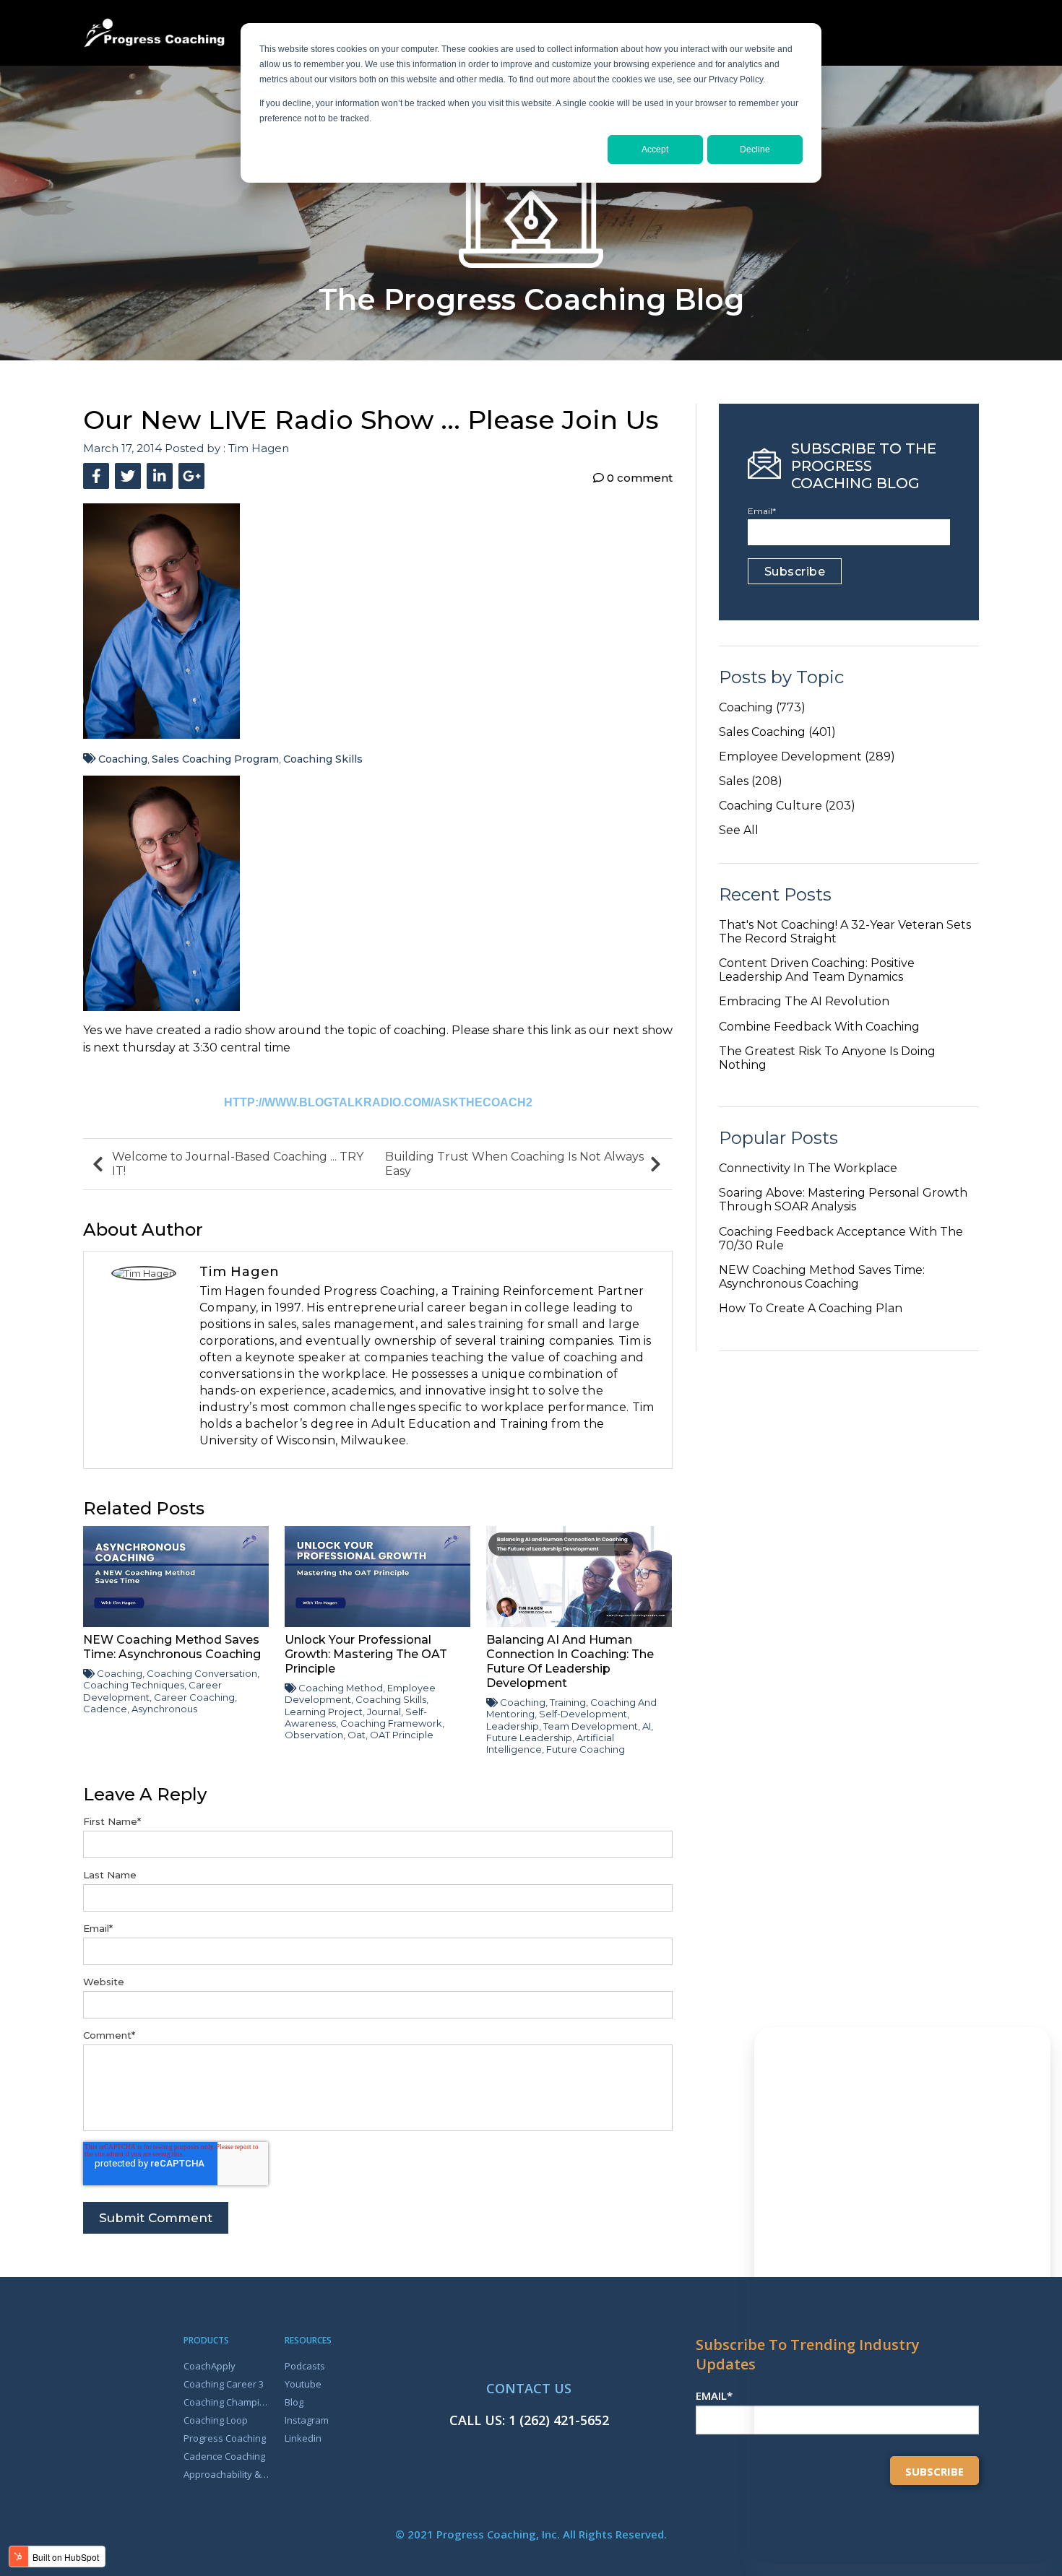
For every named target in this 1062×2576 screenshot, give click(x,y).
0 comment (638, 478)
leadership (513, 1726)
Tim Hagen (259, 448)
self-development (583, 1714)
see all (739, 830)
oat (357, 1735)
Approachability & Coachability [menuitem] (226, 2474)
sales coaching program (215, 759)
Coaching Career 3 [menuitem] (224, 2384)
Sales (751, 781)
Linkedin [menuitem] (303, 2438)
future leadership (529, 1738)
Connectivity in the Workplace (808, 1168)
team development (591, 1726)
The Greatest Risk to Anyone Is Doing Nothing (827, 1058)
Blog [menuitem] (294, 2402)
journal (384, 1712)
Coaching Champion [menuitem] (226, 2402)
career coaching (194, 1697)
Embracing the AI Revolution (804, 1001)
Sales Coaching (777, 732)
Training (568, 1702)
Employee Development (807, 756)
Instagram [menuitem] (307, 2420)
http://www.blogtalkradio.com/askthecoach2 (378, 1102)
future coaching (586, 1749)
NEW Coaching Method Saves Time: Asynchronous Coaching (822, 1277)
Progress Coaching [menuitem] (225, 2438)
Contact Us (529, 2388)
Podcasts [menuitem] (305, 2366)
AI (647, 1726)
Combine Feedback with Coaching (819, 1027)
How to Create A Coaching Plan (811, 1308)
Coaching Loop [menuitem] (216, 2420)
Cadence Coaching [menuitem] (224, 2456)
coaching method (341, 1688)
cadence (105, 1709)
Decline (755, 149)
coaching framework (391, 1723)
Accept (655, 149)
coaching (123, 759)
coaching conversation (202, 1673)
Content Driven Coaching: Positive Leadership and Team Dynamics (817, 970)
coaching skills (323, 759)
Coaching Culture (787, 806)
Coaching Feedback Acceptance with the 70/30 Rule (841, 1239)
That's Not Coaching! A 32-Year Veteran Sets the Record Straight (845, 932)
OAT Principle (402, 1735)
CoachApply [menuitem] (210, 2366)
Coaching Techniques (134, 1685)
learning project (324, 1712)
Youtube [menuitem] (303, 2384)
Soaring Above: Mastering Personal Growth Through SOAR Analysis (843, 1200)
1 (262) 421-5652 (559, 2420)
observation (314, 1735)
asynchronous (164, 1709)
